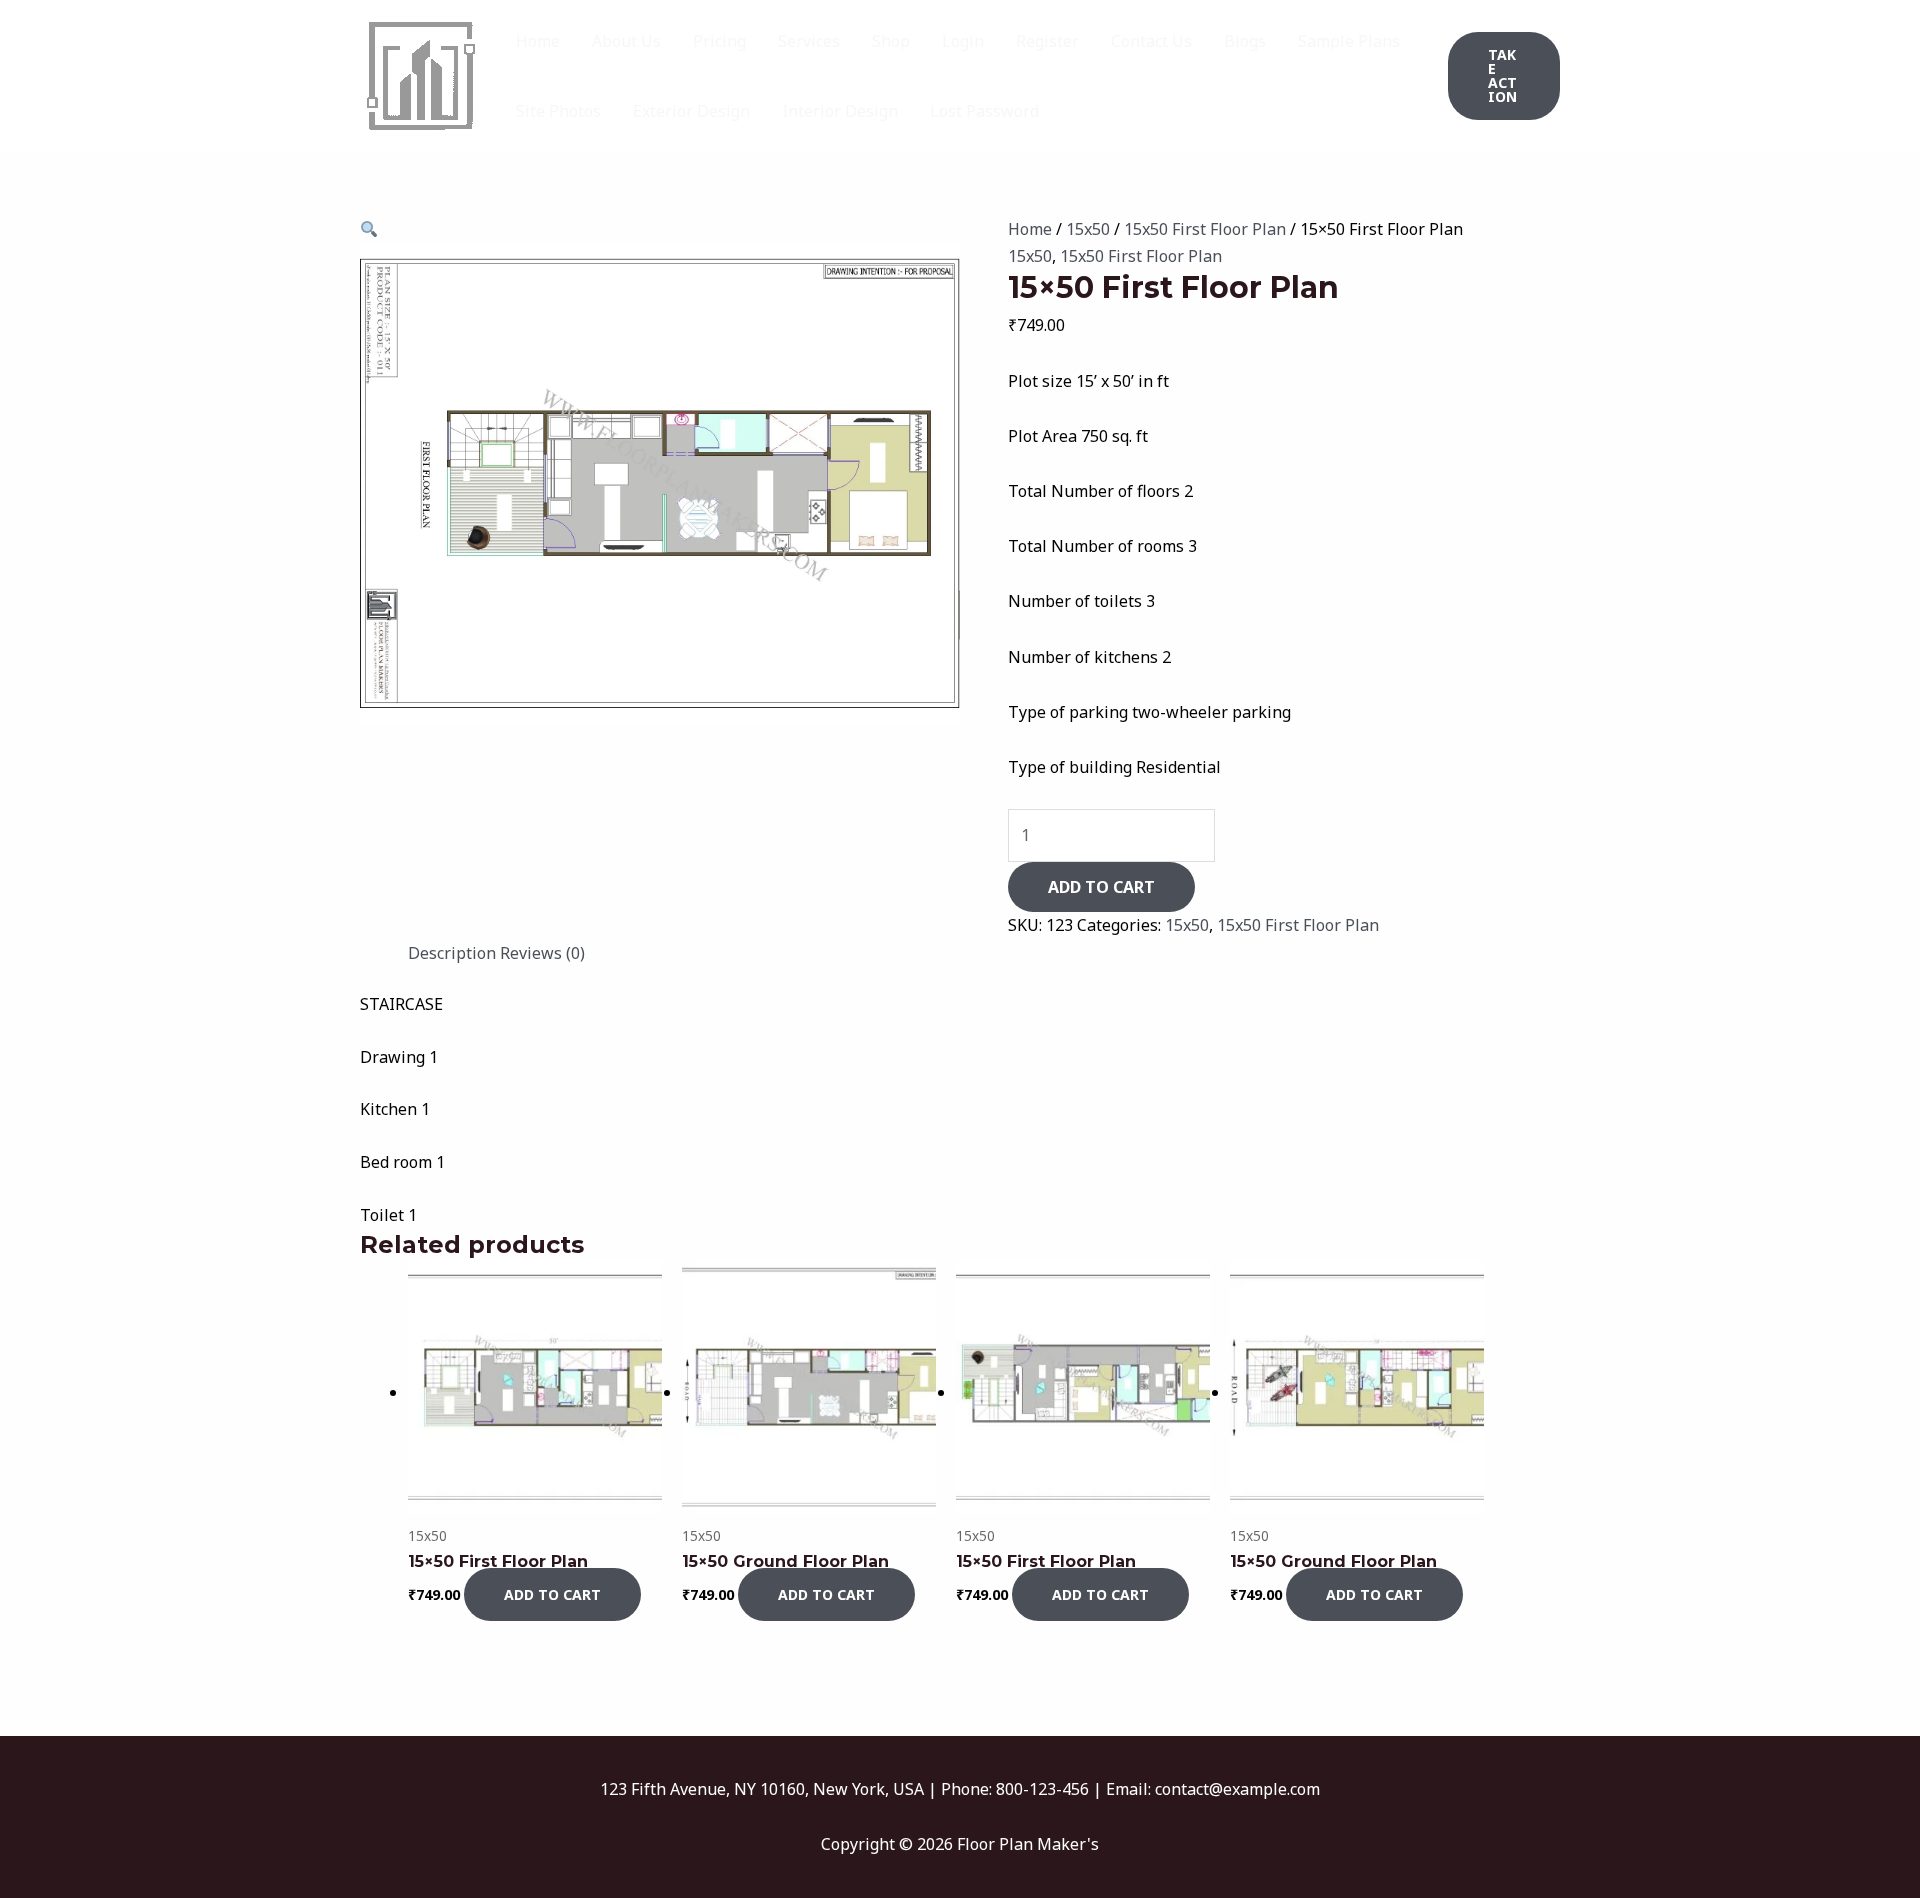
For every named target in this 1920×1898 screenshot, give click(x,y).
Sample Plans (1349, 41)
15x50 (1088, 229)
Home (538, 41)
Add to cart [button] (552, 1594)
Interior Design (840, 111)
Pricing (719, 41)
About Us (626, 41)
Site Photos (558, 111)
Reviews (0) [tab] (542, 953)
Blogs (1245, 41)
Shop (891, 41)
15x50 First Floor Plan (1205, 229)
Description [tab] (452, 953)
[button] (1504, 76)
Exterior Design (691, 111)
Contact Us (1151, 41)
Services (809, 41)
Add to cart (1101, 887)
